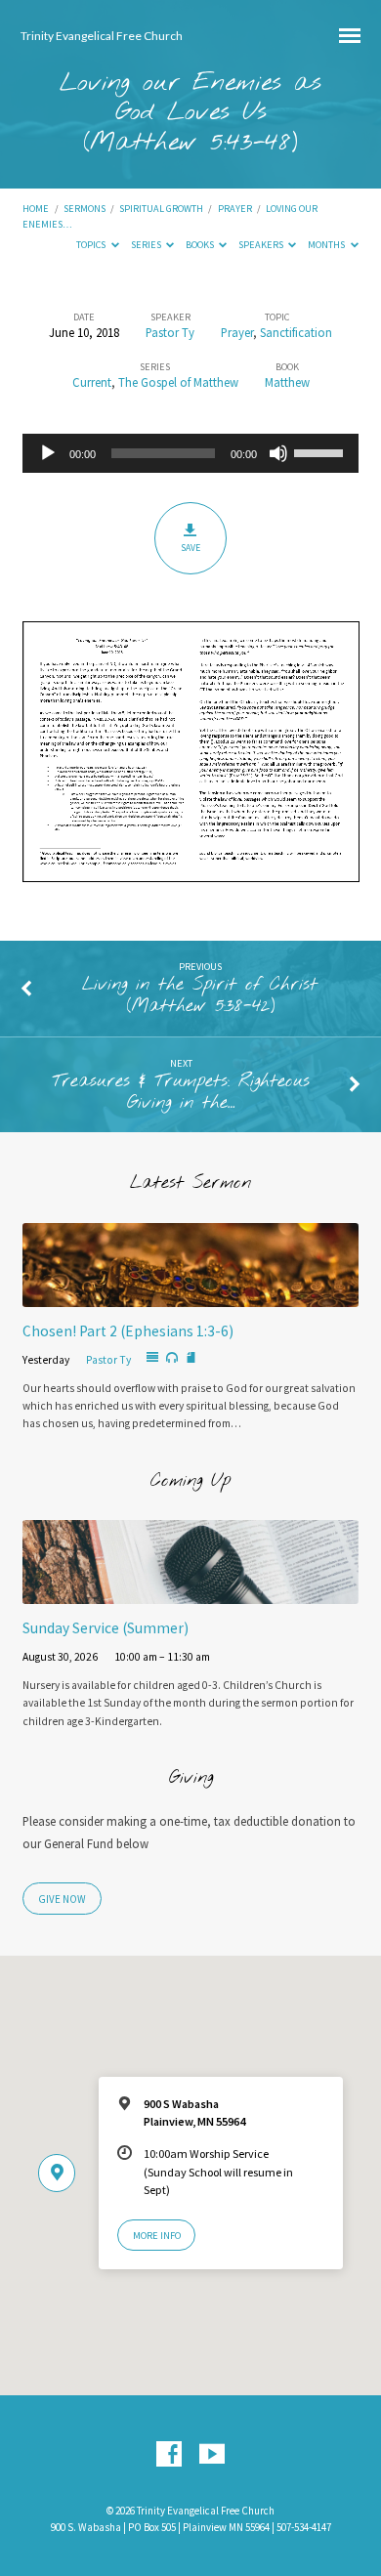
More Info (157, 2236)
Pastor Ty (170, 332)
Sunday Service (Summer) (106, 1628)
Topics (92, 245)
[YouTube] (212, 2455)
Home (36, 209)
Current (92, 382)
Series (147, 245)
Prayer (235, 209)
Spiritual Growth (161, 209)
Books (201, 245)
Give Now (62, 1899)
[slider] (321, 451)
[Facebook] (169, 2455)
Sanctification (296, 332)
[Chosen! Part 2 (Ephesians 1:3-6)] (190, 1295)
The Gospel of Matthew (178, 382)
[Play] (48, 453)
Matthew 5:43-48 (190, 143)
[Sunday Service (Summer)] (190, 1592)
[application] (190, 453)
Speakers (262, 245)
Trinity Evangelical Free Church (102, 36)
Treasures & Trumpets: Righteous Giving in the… (181, 1092)
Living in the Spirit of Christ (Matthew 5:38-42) (200, 995)
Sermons (85, 209)
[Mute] (278, 453)
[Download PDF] (191, 1358)
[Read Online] (152, 1358)
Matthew (287, 382)
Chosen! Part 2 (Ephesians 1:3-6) (128, 1331)
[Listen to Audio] (172, 1358)
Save (190, 548)
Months (327, 245)
